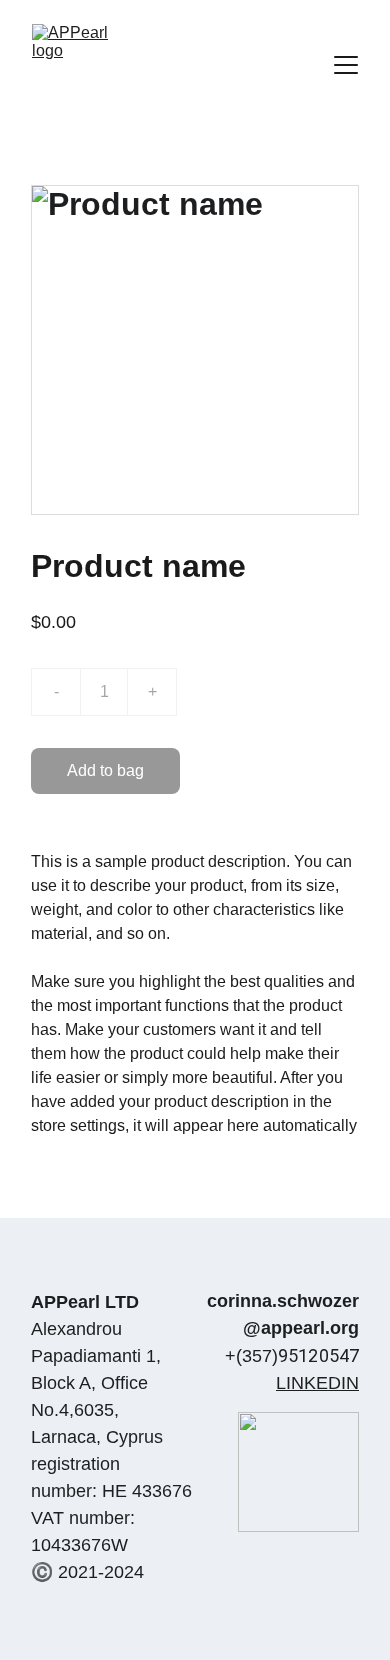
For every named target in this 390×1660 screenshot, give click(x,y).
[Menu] (346, 65)
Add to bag (105, 770)
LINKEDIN (317, 1383)
